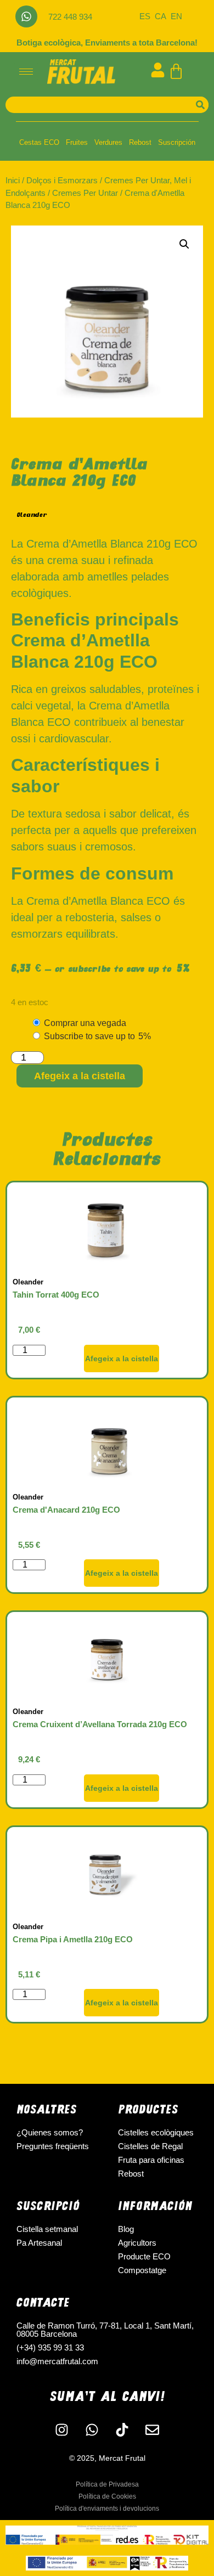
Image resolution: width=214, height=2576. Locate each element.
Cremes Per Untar (85, 193)
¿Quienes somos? (50, 2132)
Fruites (77, 142)
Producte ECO (144, 2256)
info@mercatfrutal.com (57, 2361)
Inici (13, 180)
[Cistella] (176, 71)
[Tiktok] (122, 2430)
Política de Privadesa (107, 2484)
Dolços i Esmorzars (62, 180)
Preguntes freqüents (53, 2146)
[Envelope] (153, 2430)
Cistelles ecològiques (156, 2132)
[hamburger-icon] (26, 72)
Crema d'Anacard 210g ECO (66, 1510)
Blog (126, 2229)
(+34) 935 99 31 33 (50, 2347)
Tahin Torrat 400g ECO (56, 1295)
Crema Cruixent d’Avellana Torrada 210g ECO (100, 1724)
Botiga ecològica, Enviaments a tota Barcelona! (107, 43)
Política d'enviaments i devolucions (107, 2509)
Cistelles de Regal (150, 2146)
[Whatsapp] (26, 16)
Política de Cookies (107, 2496)
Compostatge (142, 2270)
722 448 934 (70, 17)
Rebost (140, 142)
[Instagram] (62, 2430)
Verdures (108, 142)
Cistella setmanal (47, 2229)
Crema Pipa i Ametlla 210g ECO (73, 1939)
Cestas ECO (39, 142)
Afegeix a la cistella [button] (122, 1359)
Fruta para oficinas (151, 2160)
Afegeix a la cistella (80, 1076)
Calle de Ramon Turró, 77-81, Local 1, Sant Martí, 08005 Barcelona (105, 2330)
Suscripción (177, 142)
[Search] (200, 105)
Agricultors (137, 2243)
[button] (184, 244)
